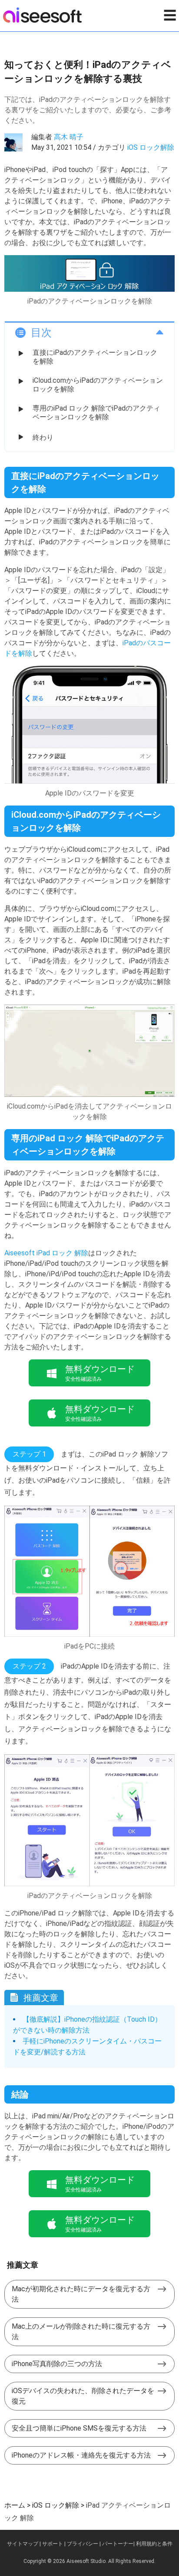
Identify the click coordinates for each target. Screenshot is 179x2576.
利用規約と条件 (154, 2544)
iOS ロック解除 (151, 147)
